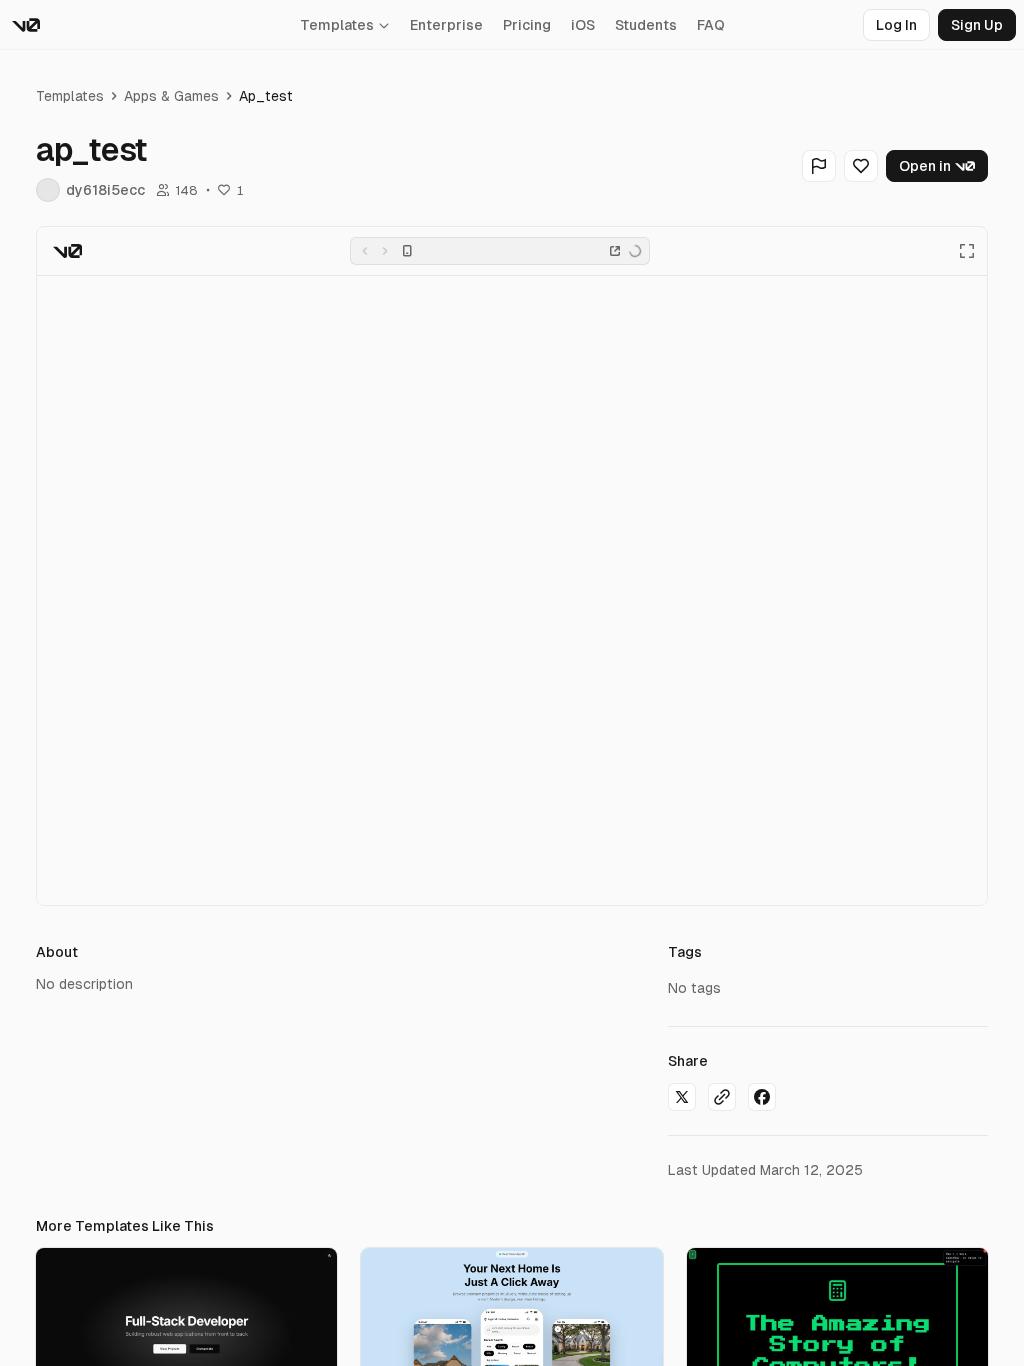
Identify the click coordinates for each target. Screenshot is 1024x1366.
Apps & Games (171, 96)
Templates (337, 25)
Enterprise (446, 25)
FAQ (711, 25)
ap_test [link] (266, 96)
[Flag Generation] (819, 166)
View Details (186, 1333)
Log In (896, 25)
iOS (583, 25)
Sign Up (977, 25)
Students (646, 25)
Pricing (527, 25)
